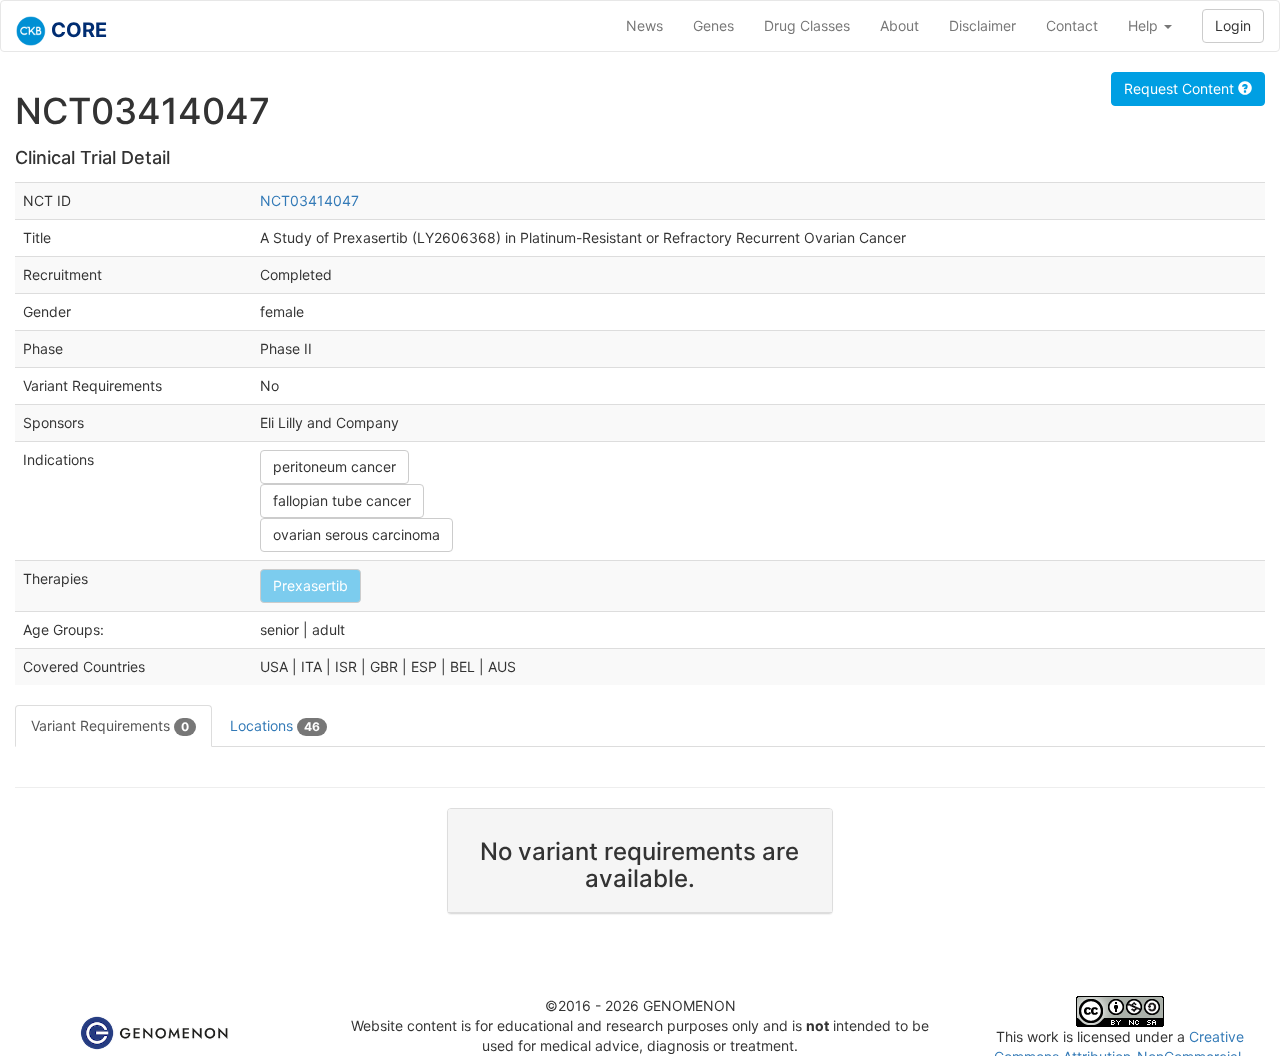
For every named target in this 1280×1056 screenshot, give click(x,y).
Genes (713, 25)
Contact (1072, 25)
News (644, 25)
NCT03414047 (309, 200)
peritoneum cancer (334, 466)
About (899, 25)
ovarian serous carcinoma (356, 534)
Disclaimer (982, 25)
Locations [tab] (275, 725)
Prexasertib (310, 585)
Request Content (1181, 88)
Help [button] (1145, 25)
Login (1233, 25)
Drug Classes (807, 25)
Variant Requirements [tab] (110, 725)
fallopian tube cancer (342, 500)
